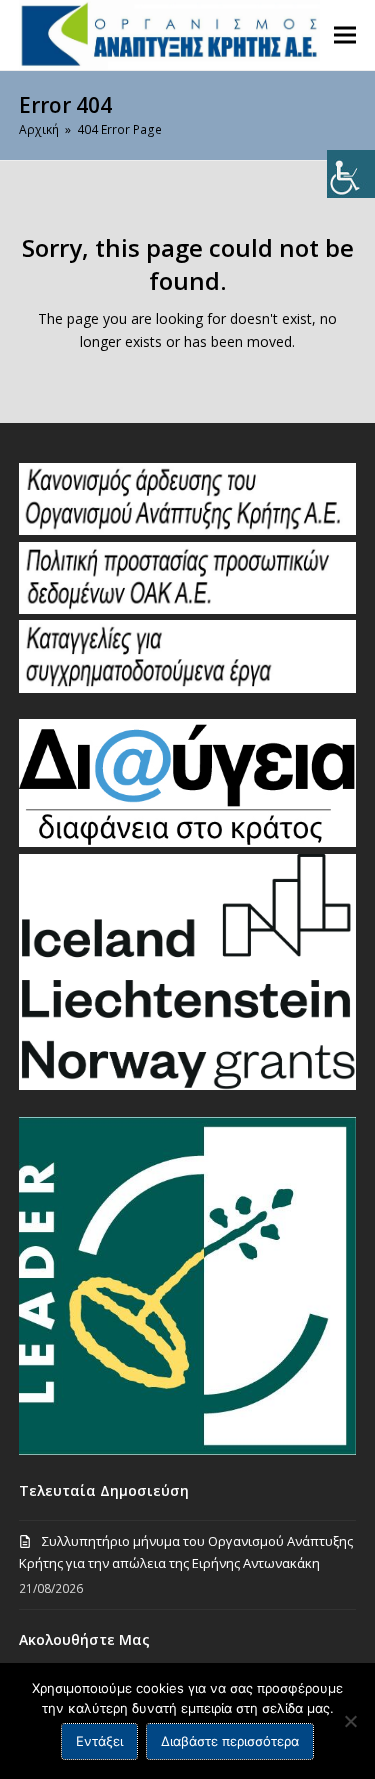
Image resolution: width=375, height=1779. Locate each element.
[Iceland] (187, 1085)
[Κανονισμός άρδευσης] (187, 530)
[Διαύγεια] (187, 842)
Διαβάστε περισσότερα (230, 1741)
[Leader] (187, 1450)
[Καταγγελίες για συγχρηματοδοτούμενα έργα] (187, 688)
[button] (345, 34)
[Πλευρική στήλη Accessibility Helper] (351, 174)
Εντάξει (99, 1741)
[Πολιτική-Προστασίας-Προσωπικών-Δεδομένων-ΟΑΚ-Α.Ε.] (187, 609)
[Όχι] (350, 1721)
